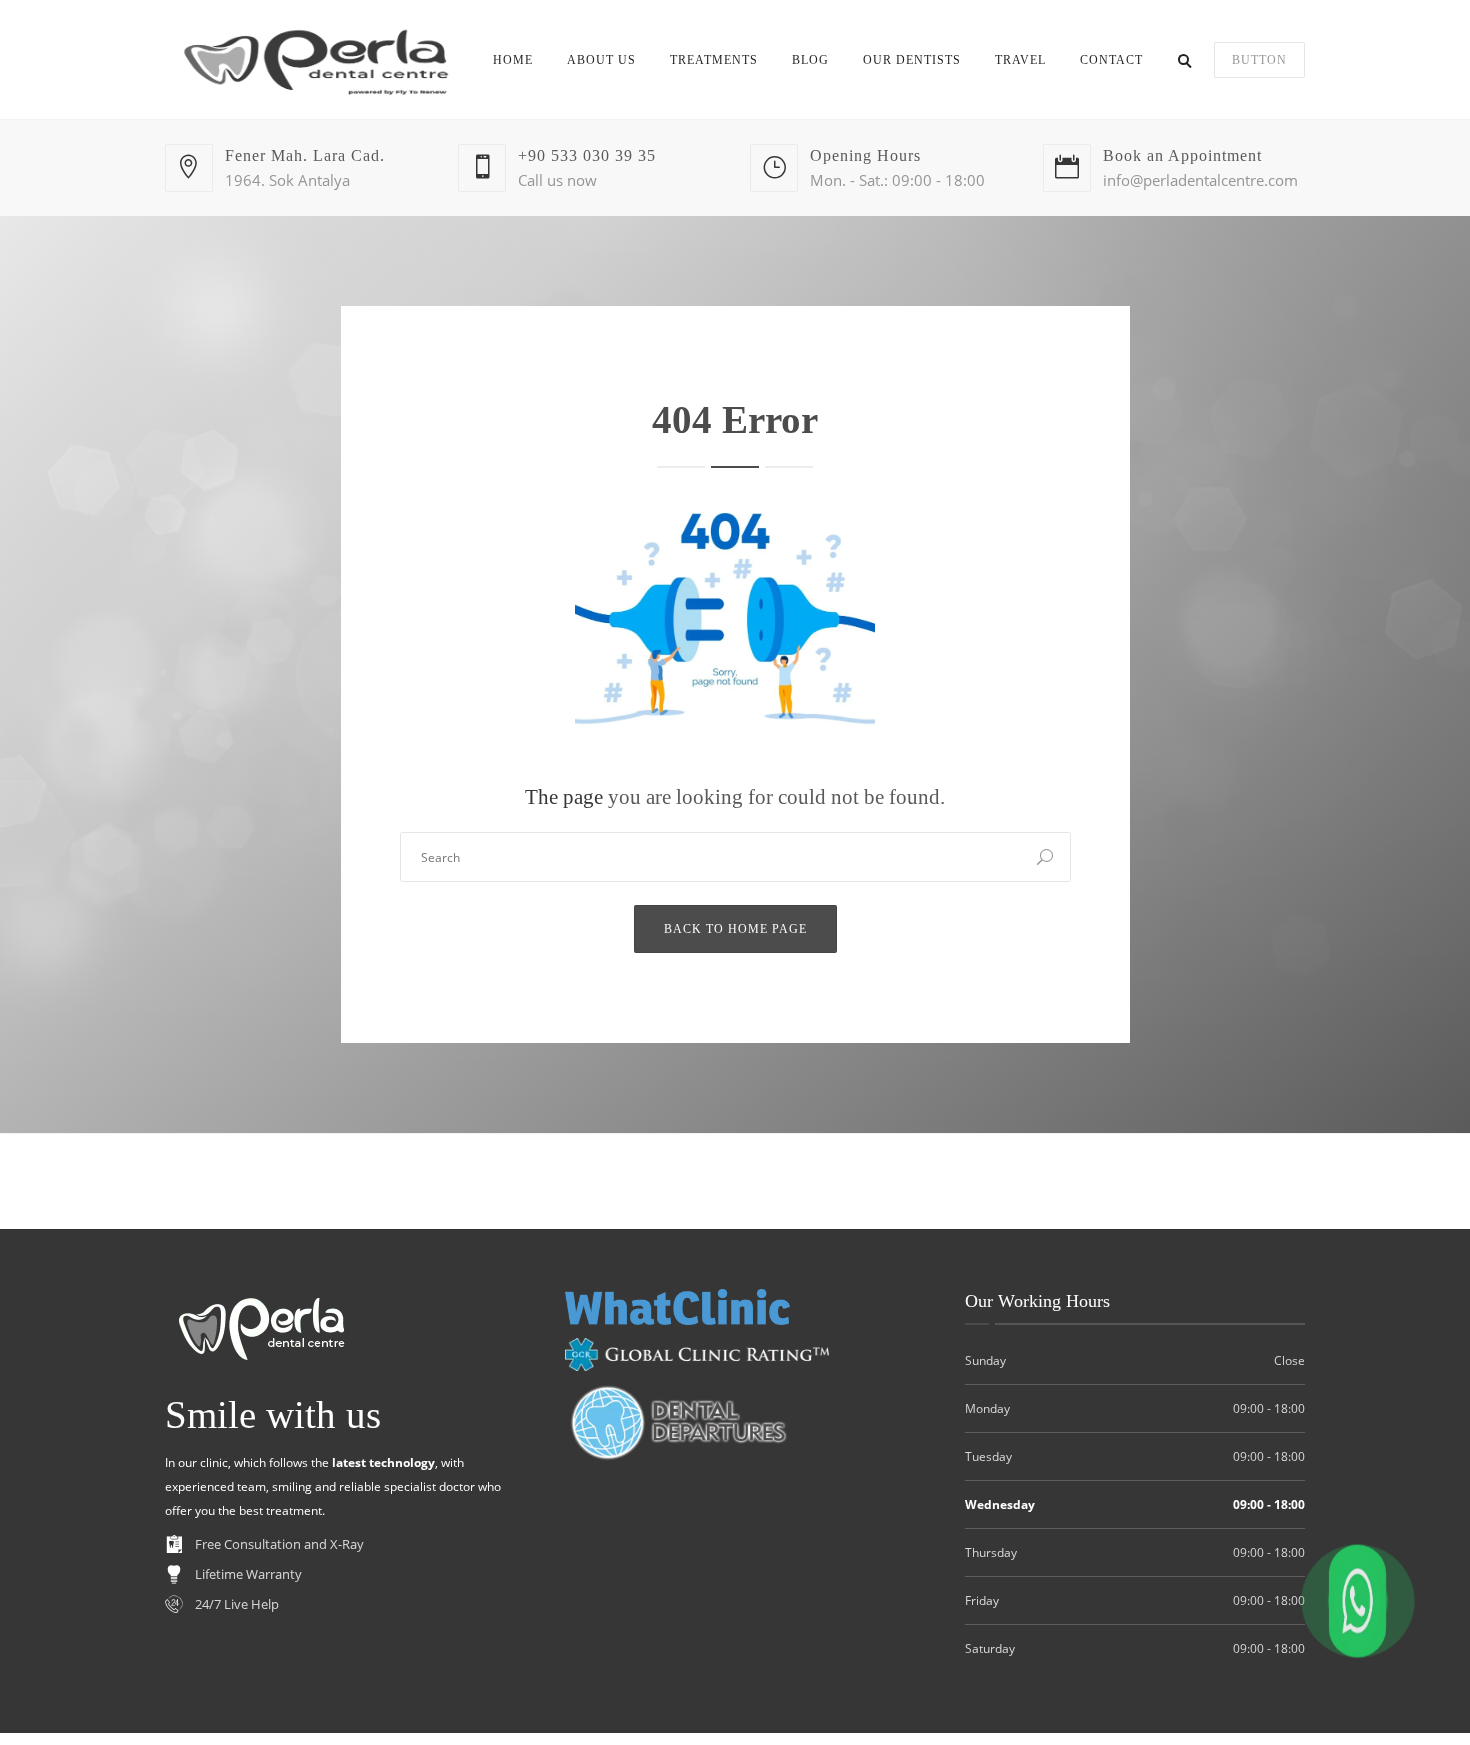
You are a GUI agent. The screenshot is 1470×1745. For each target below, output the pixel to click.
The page (564, 797)
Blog (810, 60)
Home (513, 60)
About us (601, 60)
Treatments (714, 60)
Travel (1020, 60)
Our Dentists (912, 60)
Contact (1111, 60)
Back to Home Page (735, 929)
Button (1259, 60)
